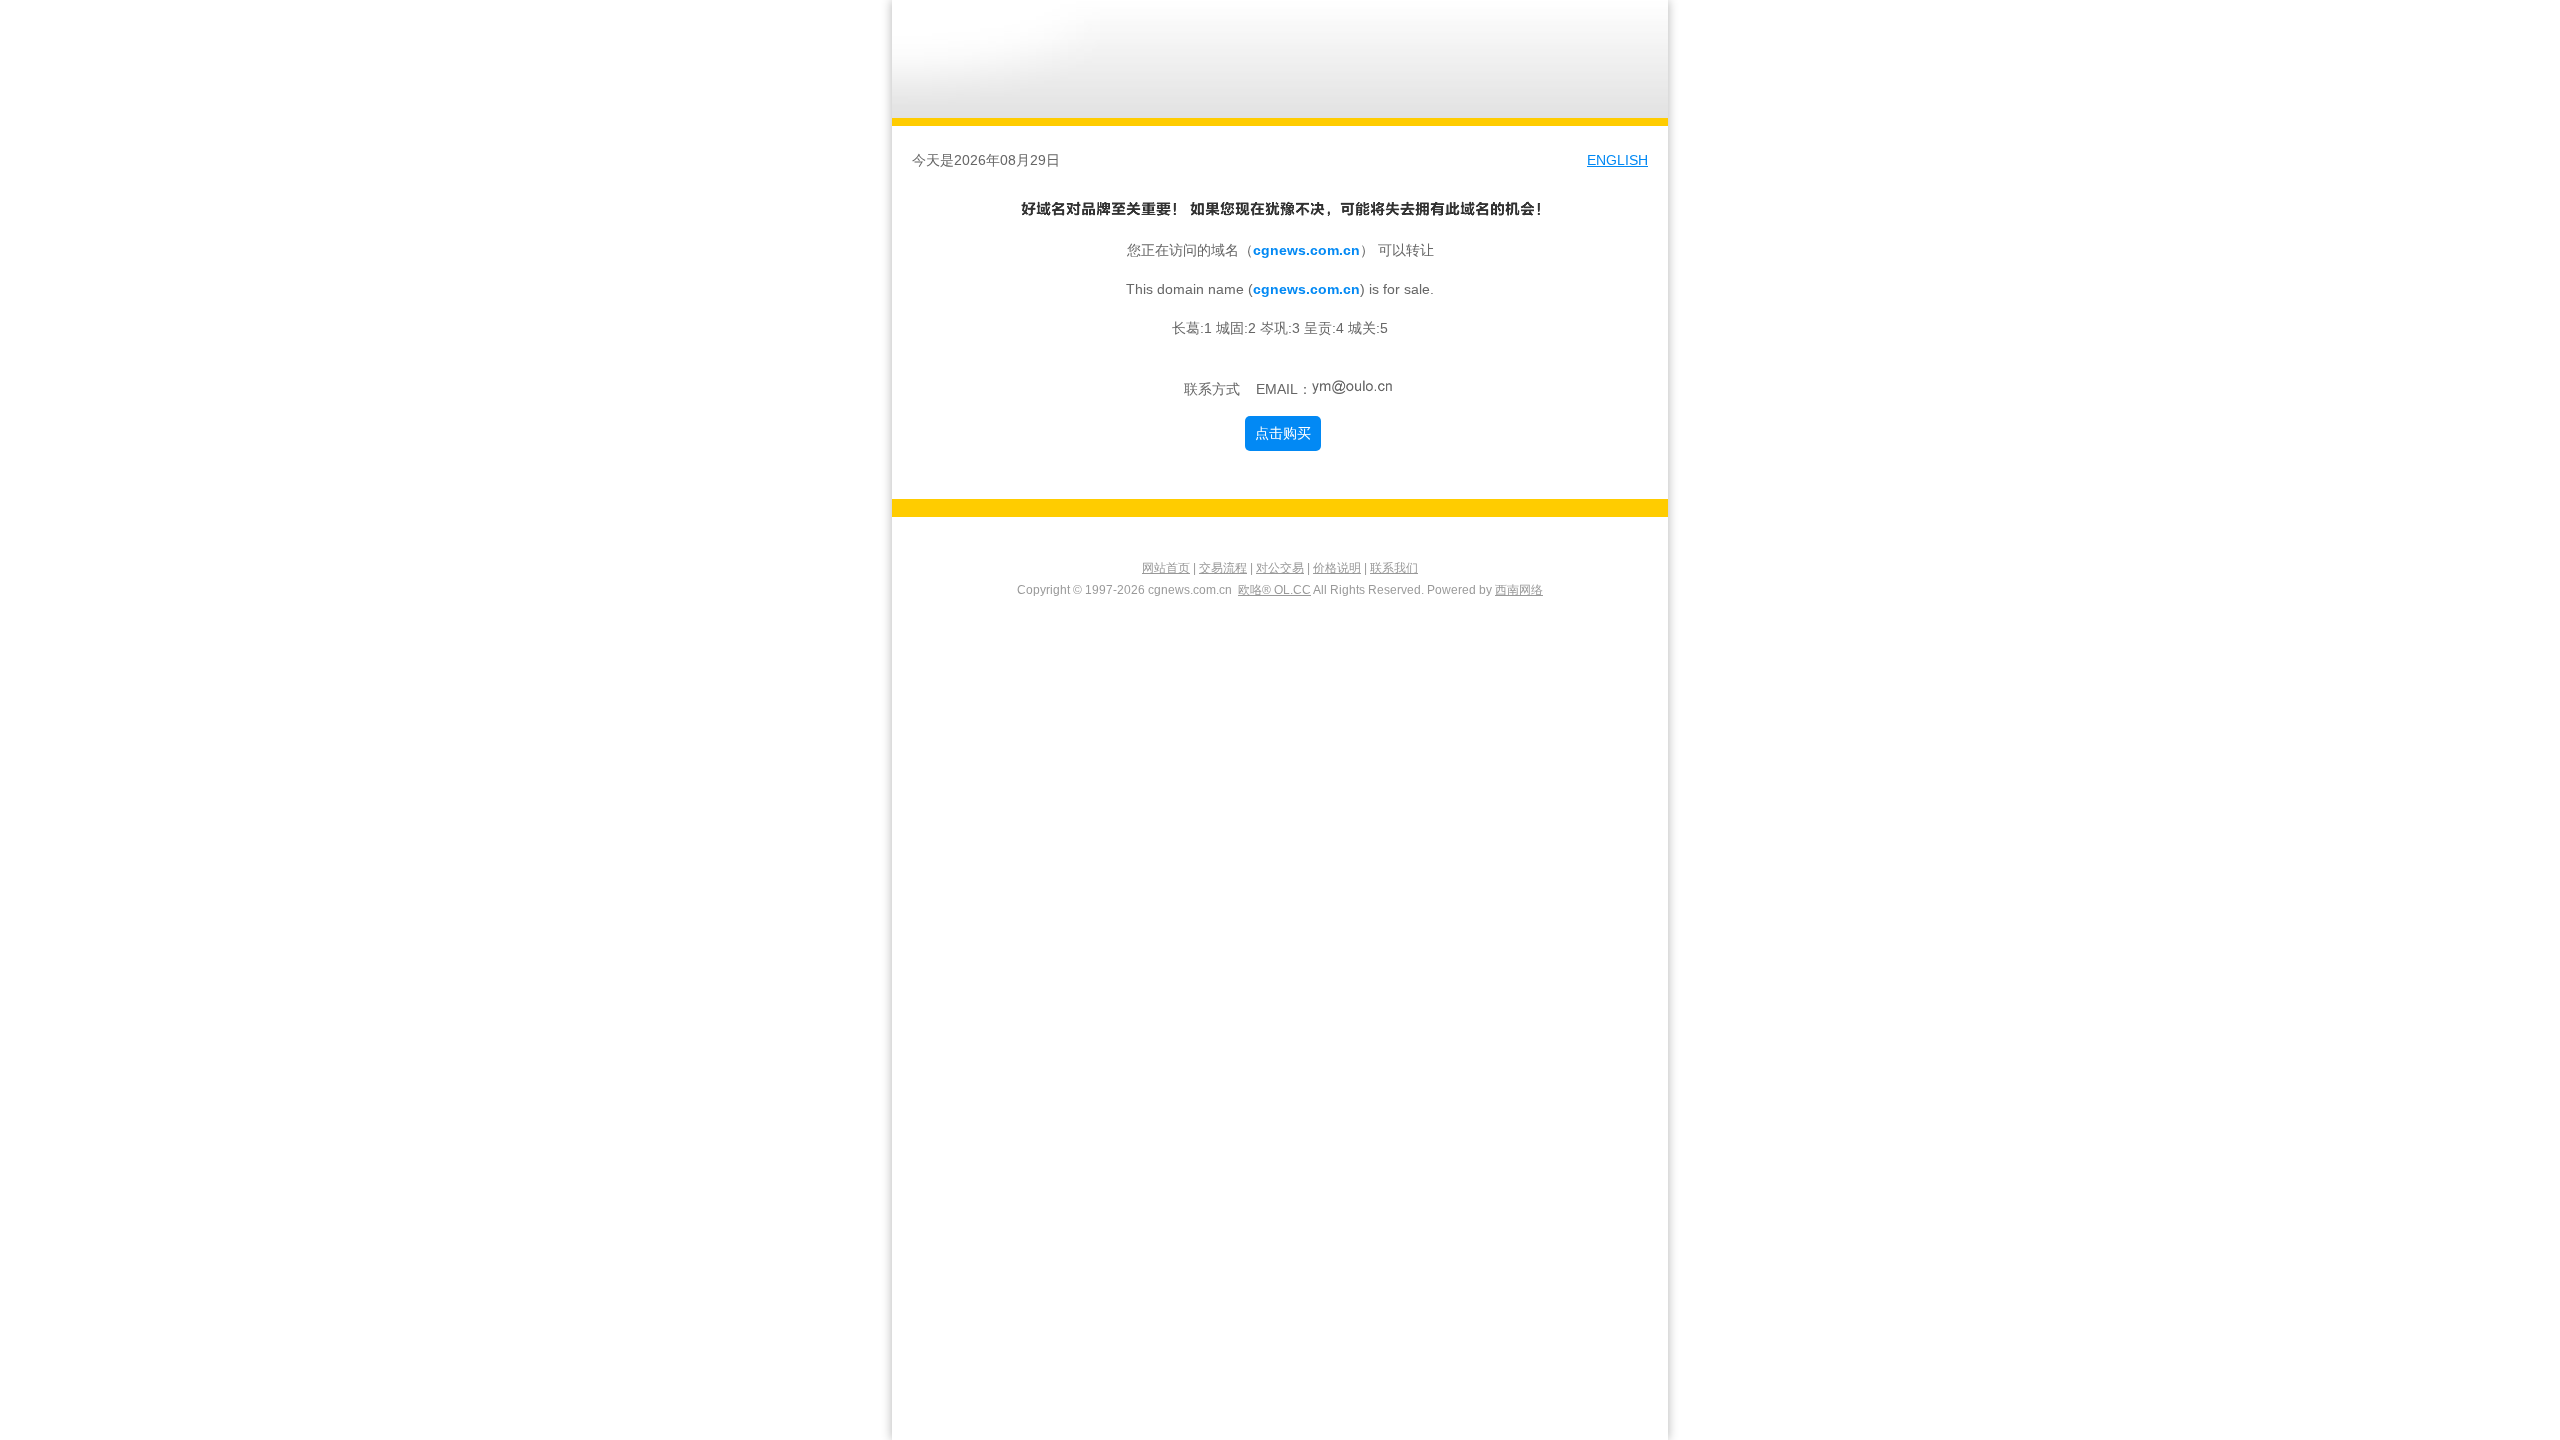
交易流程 (1223, 568)
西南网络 (1519, 590)
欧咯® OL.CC (1274, 590)
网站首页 (1166, 568)
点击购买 (1283, 433)
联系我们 (1394, 568)
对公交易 (1280, 568)
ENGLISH (1617, 160)
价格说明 (1337, 568)
